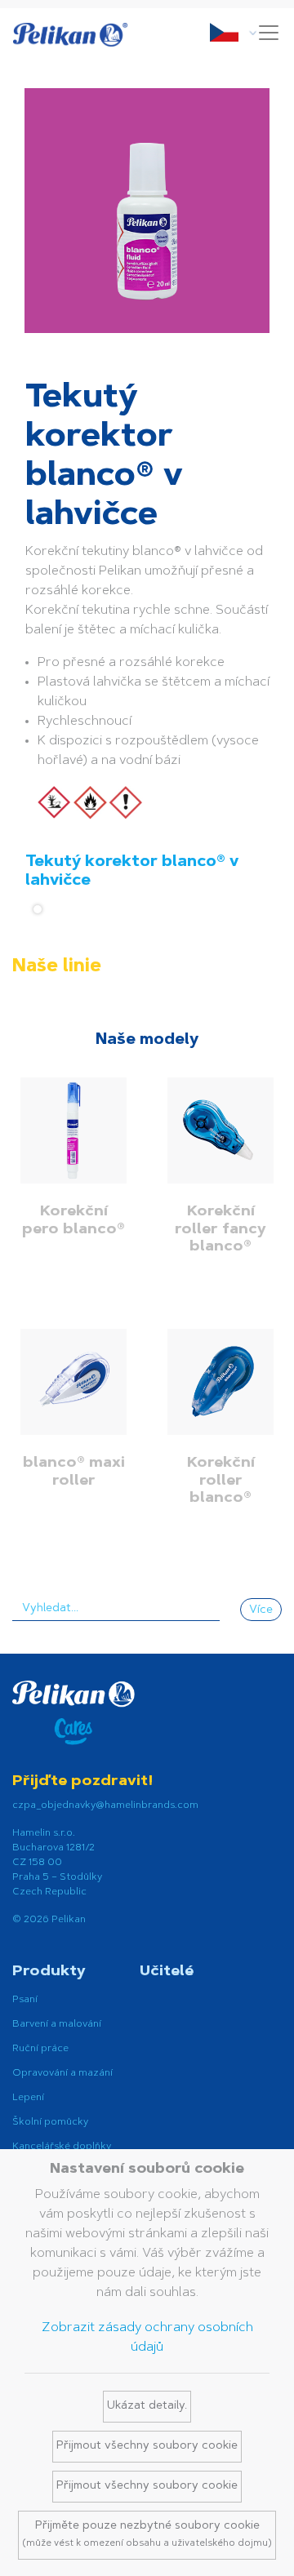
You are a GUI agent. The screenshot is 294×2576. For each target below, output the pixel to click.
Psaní (25, 2000)
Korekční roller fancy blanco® (220, 1230)
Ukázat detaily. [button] (147, 2406)
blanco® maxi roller (74, 1472)
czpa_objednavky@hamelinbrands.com (105, 1805)
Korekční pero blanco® (73, 1221)
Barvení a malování (57, 2024)
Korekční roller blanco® (221, 1481)
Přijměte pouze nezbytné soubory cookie (147, 2534)
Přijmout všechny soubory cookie (147, 2446)
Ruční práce (40, 2049)
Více (261, 1610)
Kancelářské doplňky (62, 2147)
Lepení (28, 2098)
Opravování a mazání (62, 2073)
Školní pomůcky (50, 2122)
